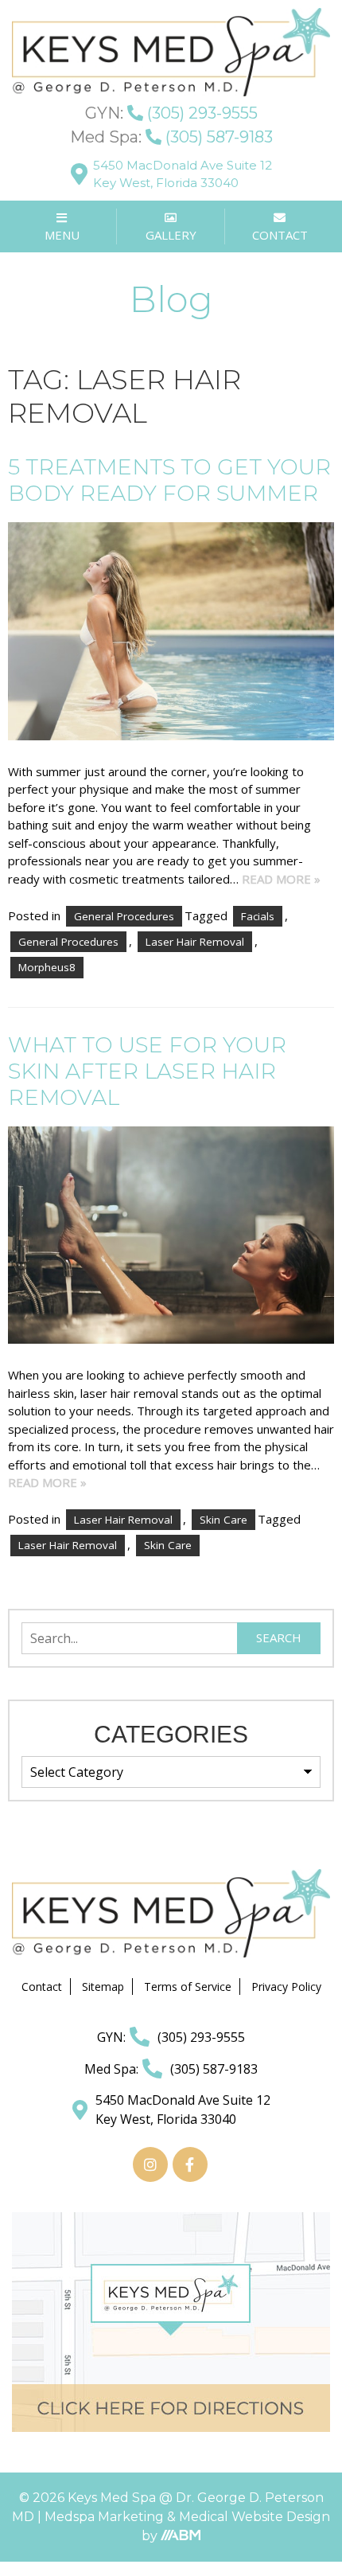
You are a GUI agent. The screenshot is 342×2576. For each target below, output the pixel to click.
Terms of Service (188, 1987)
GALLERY (171, 235)
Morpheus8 (47, 967)
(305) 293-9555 (171, 113)
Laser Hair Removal (195, 942)
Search (279, 1637)
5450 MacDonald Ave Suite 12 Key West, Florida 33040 (183, 174)
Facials (258, 916)
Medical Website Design (255, 2517)
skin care (168, 1545)
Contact (42, 1987)
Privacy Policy (286, 1987)
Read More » (281, 879)
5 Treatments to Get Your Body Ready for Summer (169, 480)
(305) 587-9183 (171, 137)
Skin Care (223, 1520)
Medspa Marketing (106, 2517)
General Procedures (124, 916)
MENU (62, 235)
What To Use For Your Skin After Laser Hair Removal (147, 1071)
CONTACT (280, 235)
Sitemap (103, 1987)
